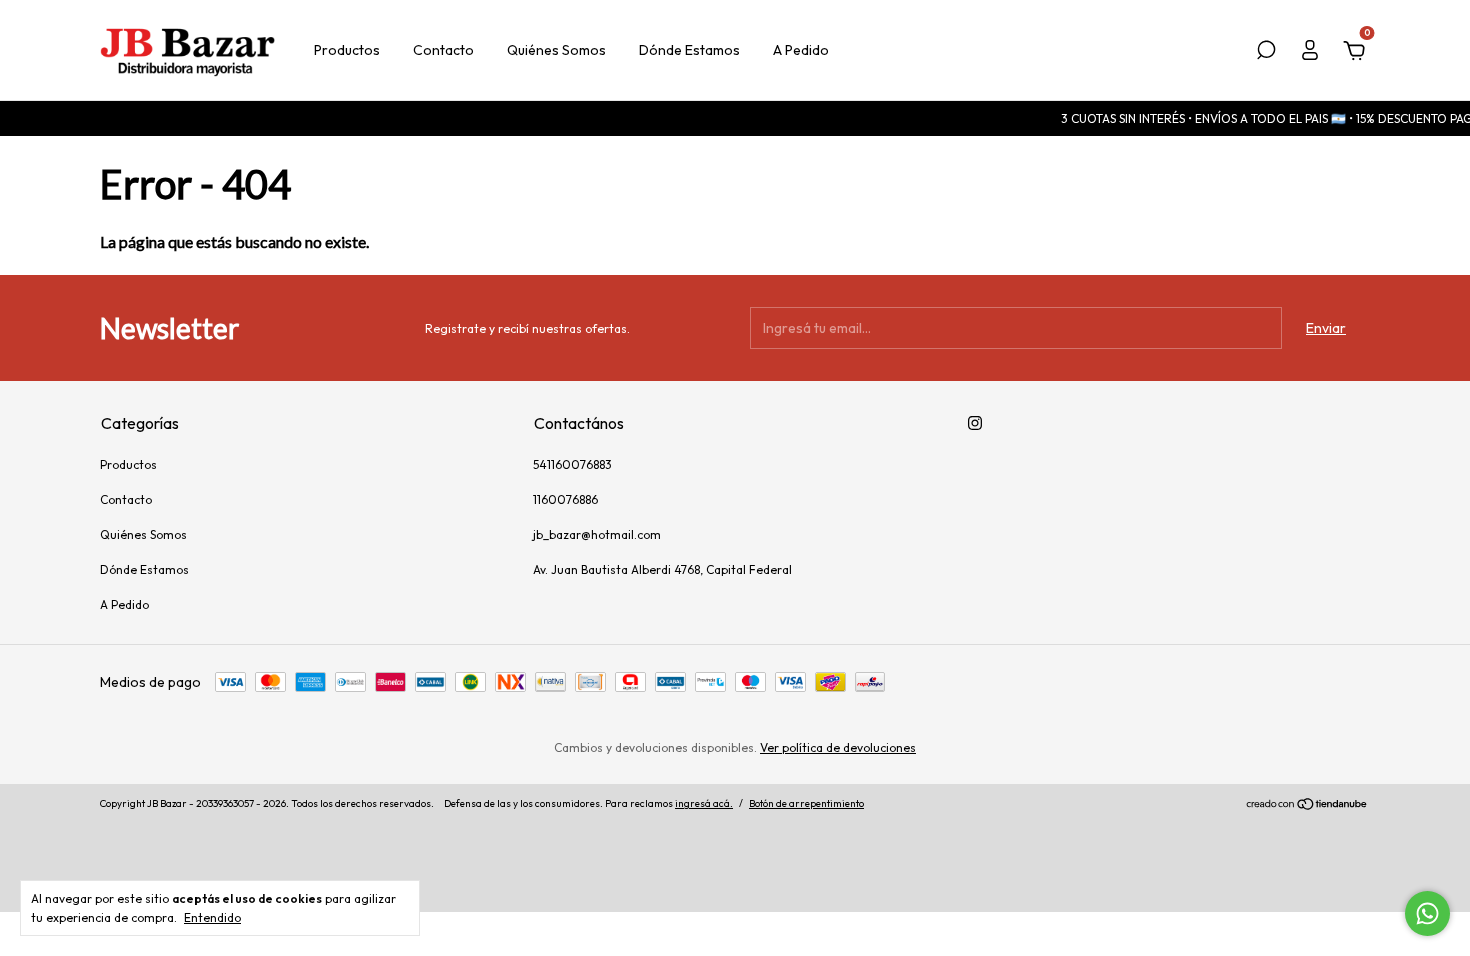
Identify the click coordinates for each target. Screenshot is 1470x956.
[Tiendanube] (1307, 806)
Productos (347, 50)
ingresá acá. (704, 803)
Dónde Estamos (689, 50)
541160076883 (572, 464)
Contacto (443, 50)
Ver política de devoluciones (838, 747)
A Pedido (801, 50)
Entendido (212, 917)
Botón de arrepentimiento (806, 803)
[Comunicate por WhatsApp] (1427, 913)
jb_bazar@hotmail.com (597, 534)
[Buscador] (1266, 53)
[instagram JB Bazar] (975, 423)
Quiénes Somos (556, 50)
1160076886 (565, 499)
